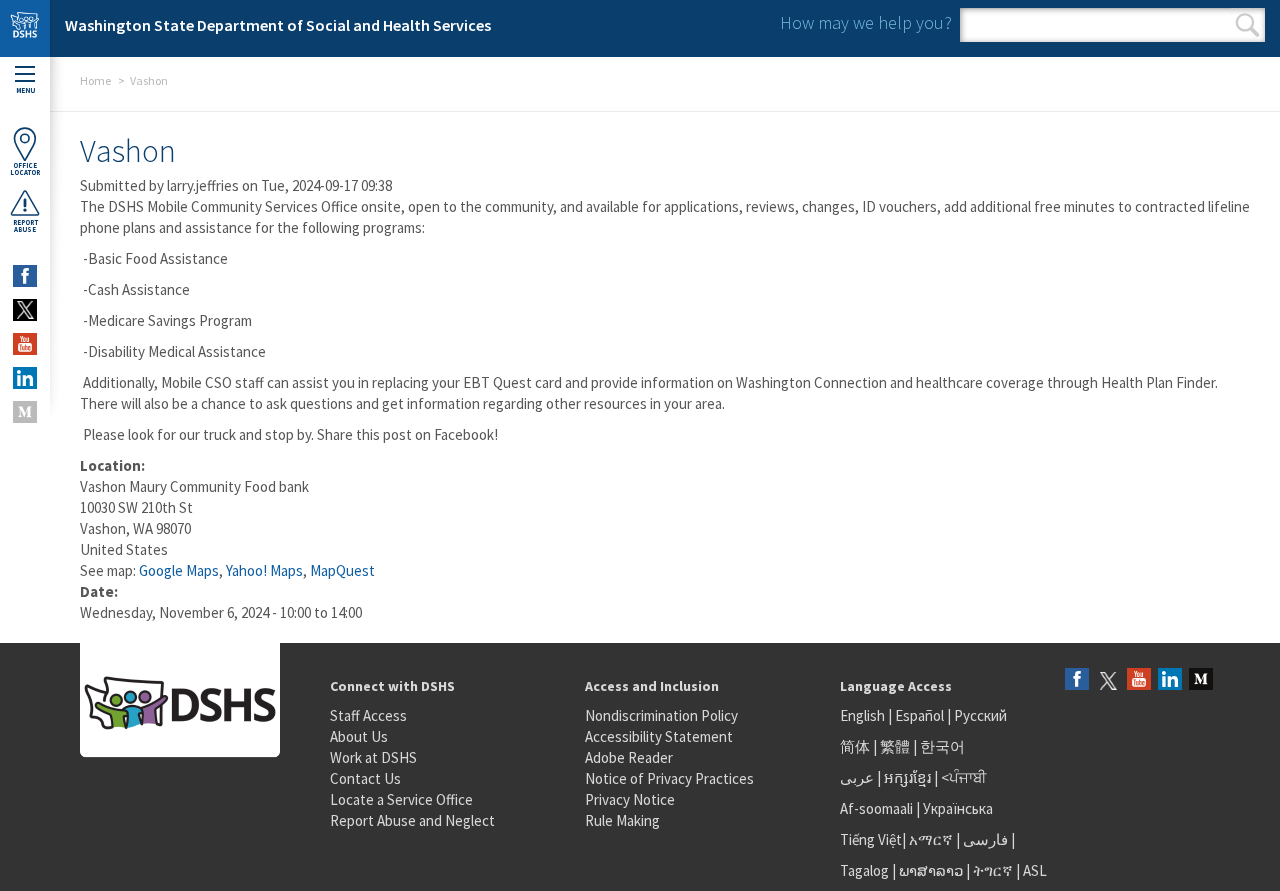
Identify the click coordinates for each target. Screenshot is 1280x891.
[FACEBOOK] (25, 276)
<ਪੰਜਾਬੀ (964, 777)
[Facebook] (1077, 680)
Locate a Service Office (401, 799)
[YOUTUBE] (25, 344)
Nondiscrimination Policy (661, 715)
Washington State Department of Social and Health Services (278, 25)
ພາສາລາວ (931, 870)
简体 (855, 746)
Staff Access (368, 715)
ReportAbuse (25, 226)
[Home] (25, 28)
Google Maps (179, 570)
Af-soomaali (876, 808)
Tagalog (864, 870)
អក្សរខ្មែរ (907, 777)
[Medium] (1201, 680)
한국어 (942, 746)
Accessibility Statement (659, 736)
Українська (958, 808)
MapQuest (342, 570)
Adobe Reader (629, 757)
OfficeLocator (25, 169)
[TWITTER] (25, 310)
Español (919, 715)
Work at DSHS (373, 757)
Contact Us (365, 778)
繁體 (896, 746)
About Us (359, 736)
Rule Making (622, 820)
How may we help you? (866, 22)
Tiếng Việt (871, 839)
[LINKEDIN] (25, 378)
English (864, 715)
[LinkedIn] (1170, 680)
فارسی (984, 839)
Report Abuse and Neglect (412, 820)
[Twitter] (1108, 680)
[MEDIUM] (25, 412)
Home (95, 80)
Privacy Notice (630, 799)
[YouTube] (1139, 680)
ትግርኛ (993, 870)
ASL (1035, 870)
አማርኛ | (934, 839)
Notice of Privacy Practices (669, 778)
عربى (857, 777)
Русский (980, 715)
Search (1247, 25)
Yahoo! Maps (264, 570)
